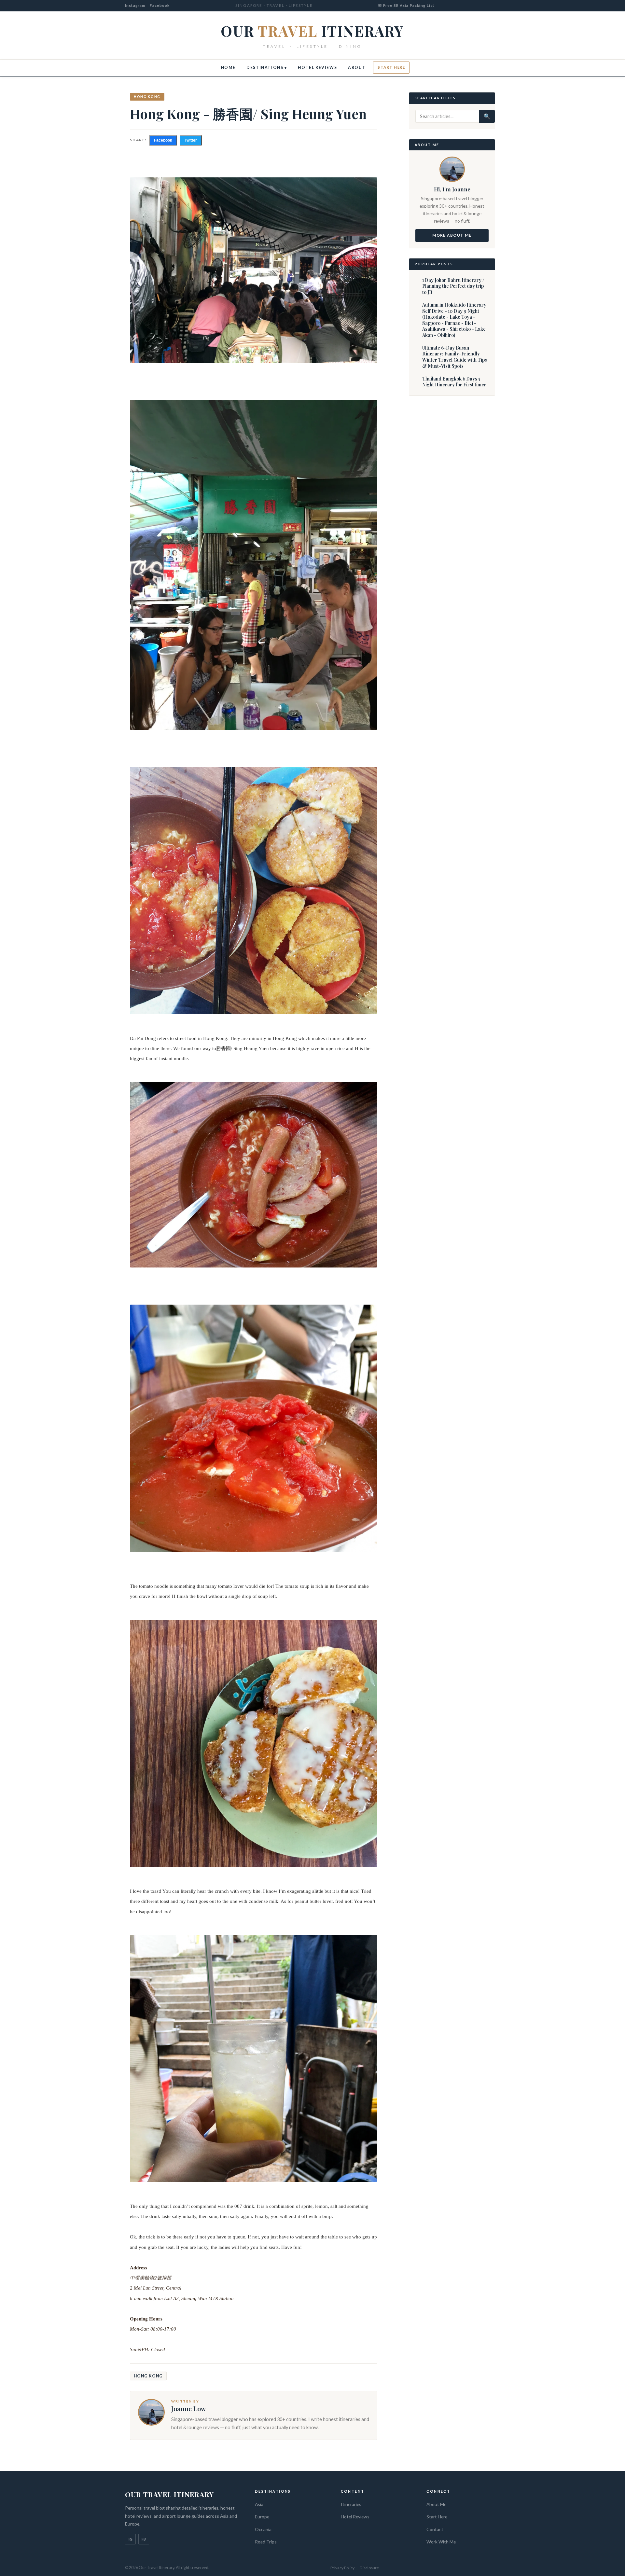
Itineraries (351, 2504)
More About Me (452, 235)
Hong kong (147, 97)
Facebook (160, 5)
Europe (262, 2517)
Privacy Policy (342, 2568)
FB (144, 2539)
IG (131, 2539)
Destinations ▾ (267, 68)
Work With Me (441, 2542)
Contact (435, 2529)
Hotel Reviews (317, 68)
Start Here (391, 67)
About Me (436, 2504)
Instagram (135, 5)
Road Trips (266, 2542)
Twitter (191, 140)
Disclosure (369, 2568)
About (357, 68)
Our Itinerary (312, 31)
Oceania (263, 2529)
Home (228, 68)
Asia (259, 2504)
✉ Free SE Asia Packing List (406, 5)
